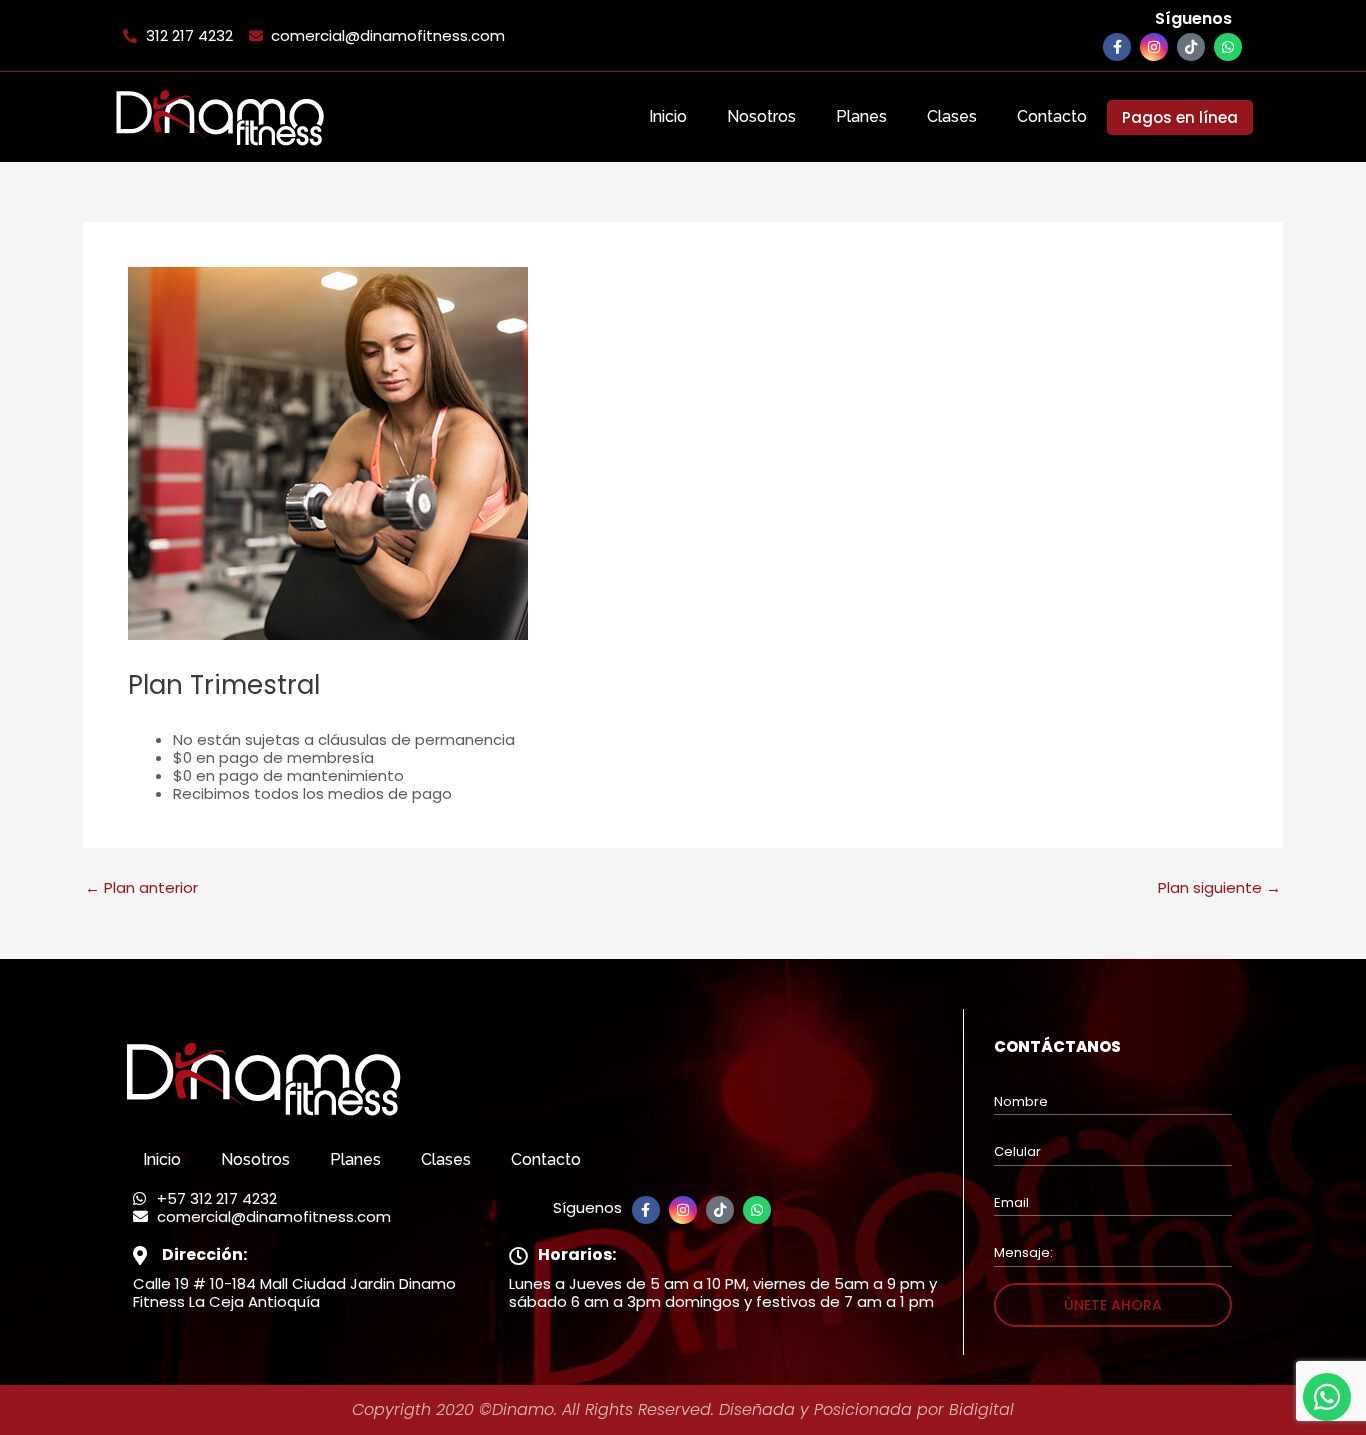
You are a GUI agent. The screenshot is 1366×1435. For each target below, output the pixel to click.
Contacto (1052, 116)
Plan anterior (141, 887)
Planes (861, 116)
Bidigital (981, 1409)
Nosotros (761, 116)
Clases (952, 116)
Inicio (668, 116)
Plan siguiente (1219, 887)
